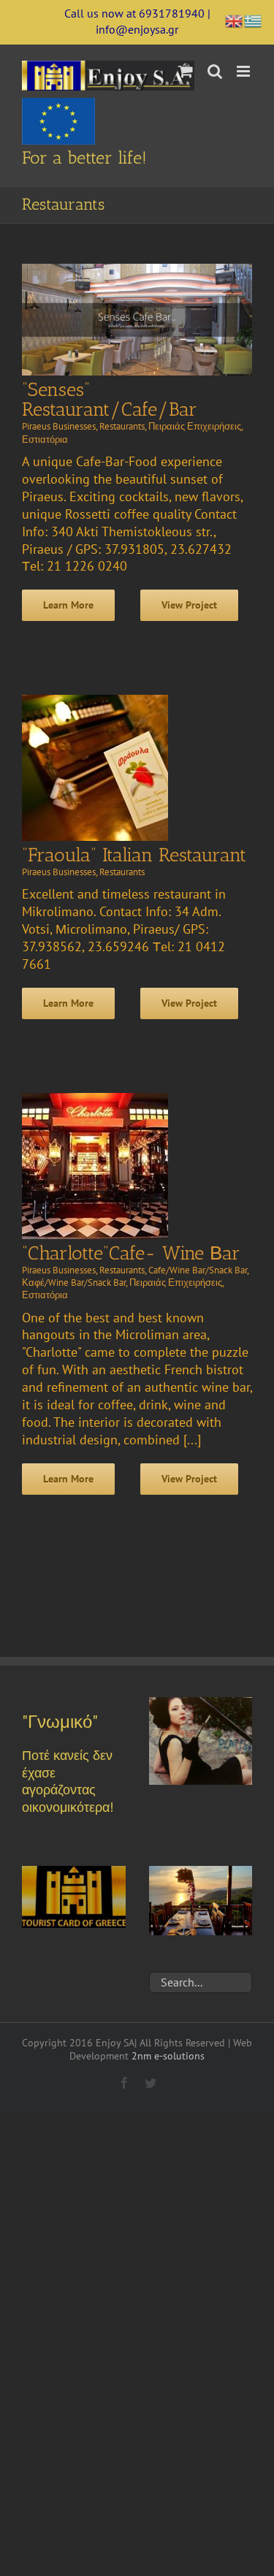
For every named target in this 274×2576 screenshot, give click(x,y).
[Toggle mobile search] (215, 71)
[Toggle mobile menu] (244, 71)
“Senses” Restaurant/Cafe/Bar (110, 400)
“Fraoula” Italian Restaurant (134, 855)
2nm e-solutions (168, 2056)
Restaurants (122, 426)
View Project (189, 605)
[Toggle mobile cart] (186, 71)
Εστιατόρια (45, 439)
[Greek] (254, 19)
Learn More (68, 605)
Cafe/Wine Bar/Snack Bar (198, 1270)
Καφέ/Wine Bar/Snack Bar (74, 1283)
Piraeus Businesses (59, 426)
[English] (235, 19)
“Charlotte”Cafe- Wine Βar (131, 1253)
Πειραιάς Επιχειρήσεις (195, 426)
